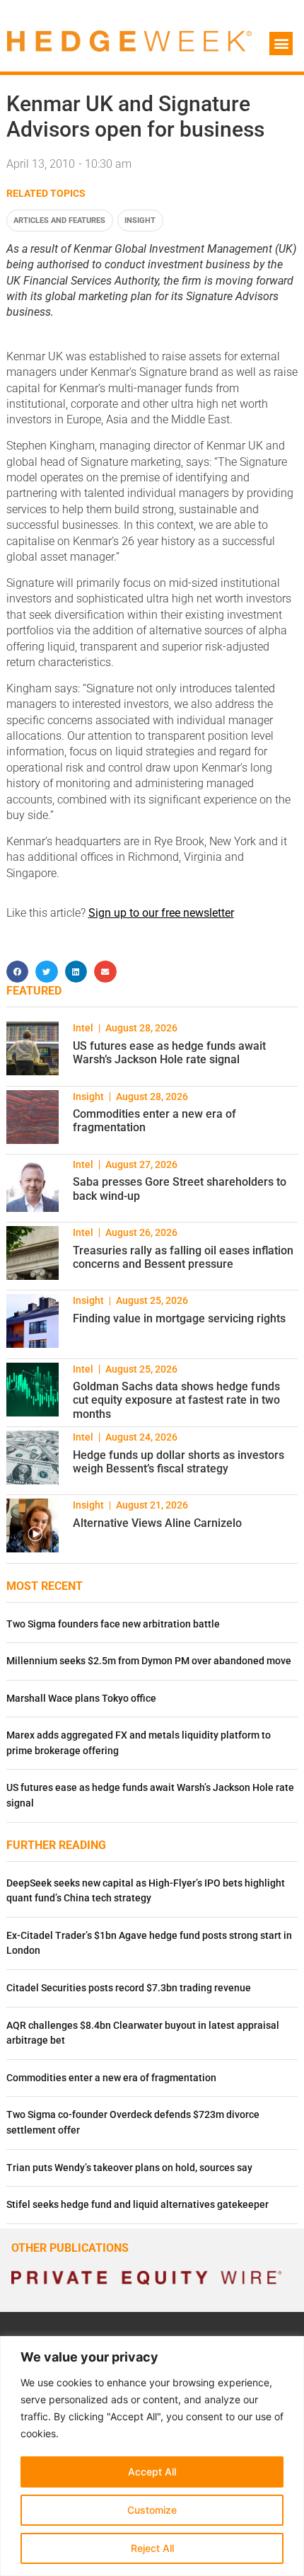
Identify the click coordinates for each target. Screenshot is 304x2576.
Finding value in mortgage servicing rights (179, 1318)
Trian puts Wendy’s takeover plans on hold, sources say (129, 2168)
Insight (140, 221)
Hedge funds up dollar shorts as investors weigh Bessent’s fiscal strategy (179, 1462)
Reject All (152, 2548)
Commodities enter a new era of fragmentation (111, 2078)
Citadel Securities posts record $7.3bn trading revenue (129, 1988)
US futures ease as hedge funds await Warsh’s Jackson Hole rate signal (169, 1053)
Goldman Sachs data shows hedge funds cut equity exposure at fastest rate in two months (176, 1400)
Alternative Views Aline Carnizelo (157, 1523)
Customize (152, 2510)
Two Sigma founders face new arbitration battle (113, 1624)
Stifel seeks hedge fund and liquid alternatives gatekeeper (138, 2205)
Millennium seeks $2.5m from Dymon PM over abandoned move (149, 1661)
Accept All (152, 2472)
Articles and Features (59, 221)
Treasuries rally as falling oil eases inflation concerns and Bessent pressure (183, 1257)
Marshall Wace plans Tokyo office (81, 1699)
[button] (281, 44)
